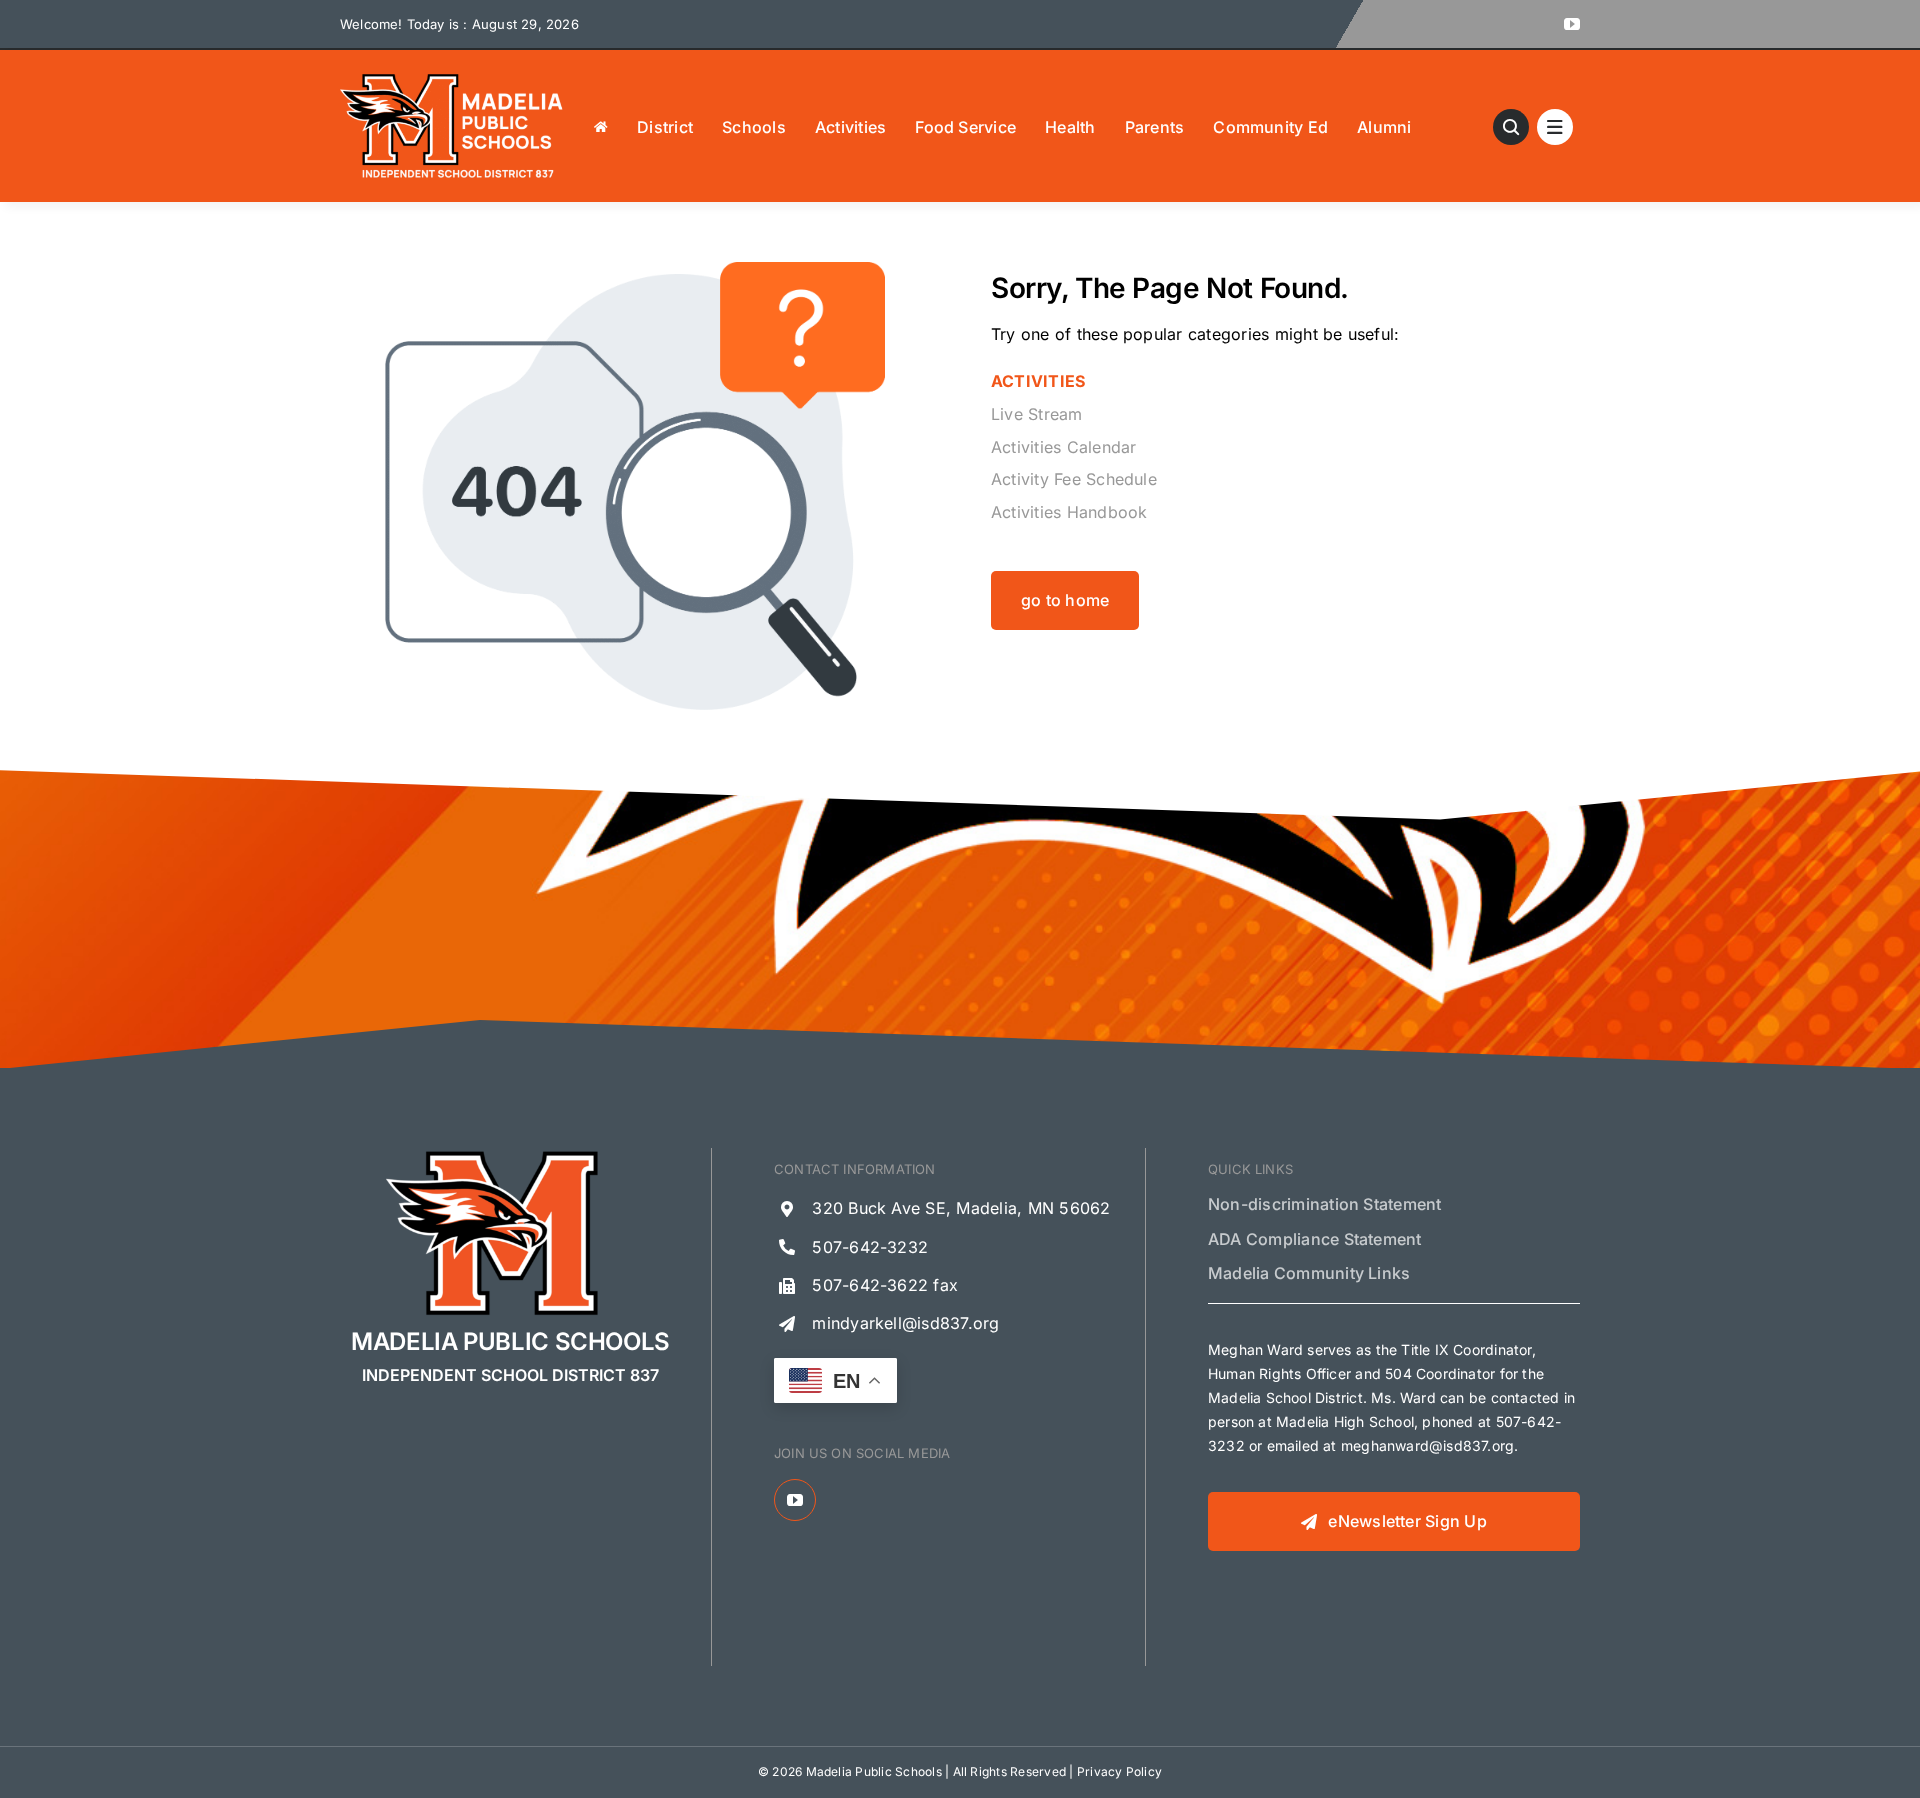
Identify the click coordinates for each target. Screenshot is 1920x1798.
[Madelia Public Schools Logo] (452, 78)
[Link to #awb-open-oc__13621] (1511, 127)
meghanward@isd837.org (1427, 1445)
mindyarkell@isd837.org (905, 1323)
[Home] (601, 126)
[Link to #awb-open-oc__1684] (1555, 127)
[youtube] (1572, 24)
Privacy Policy (1119, 1771)
